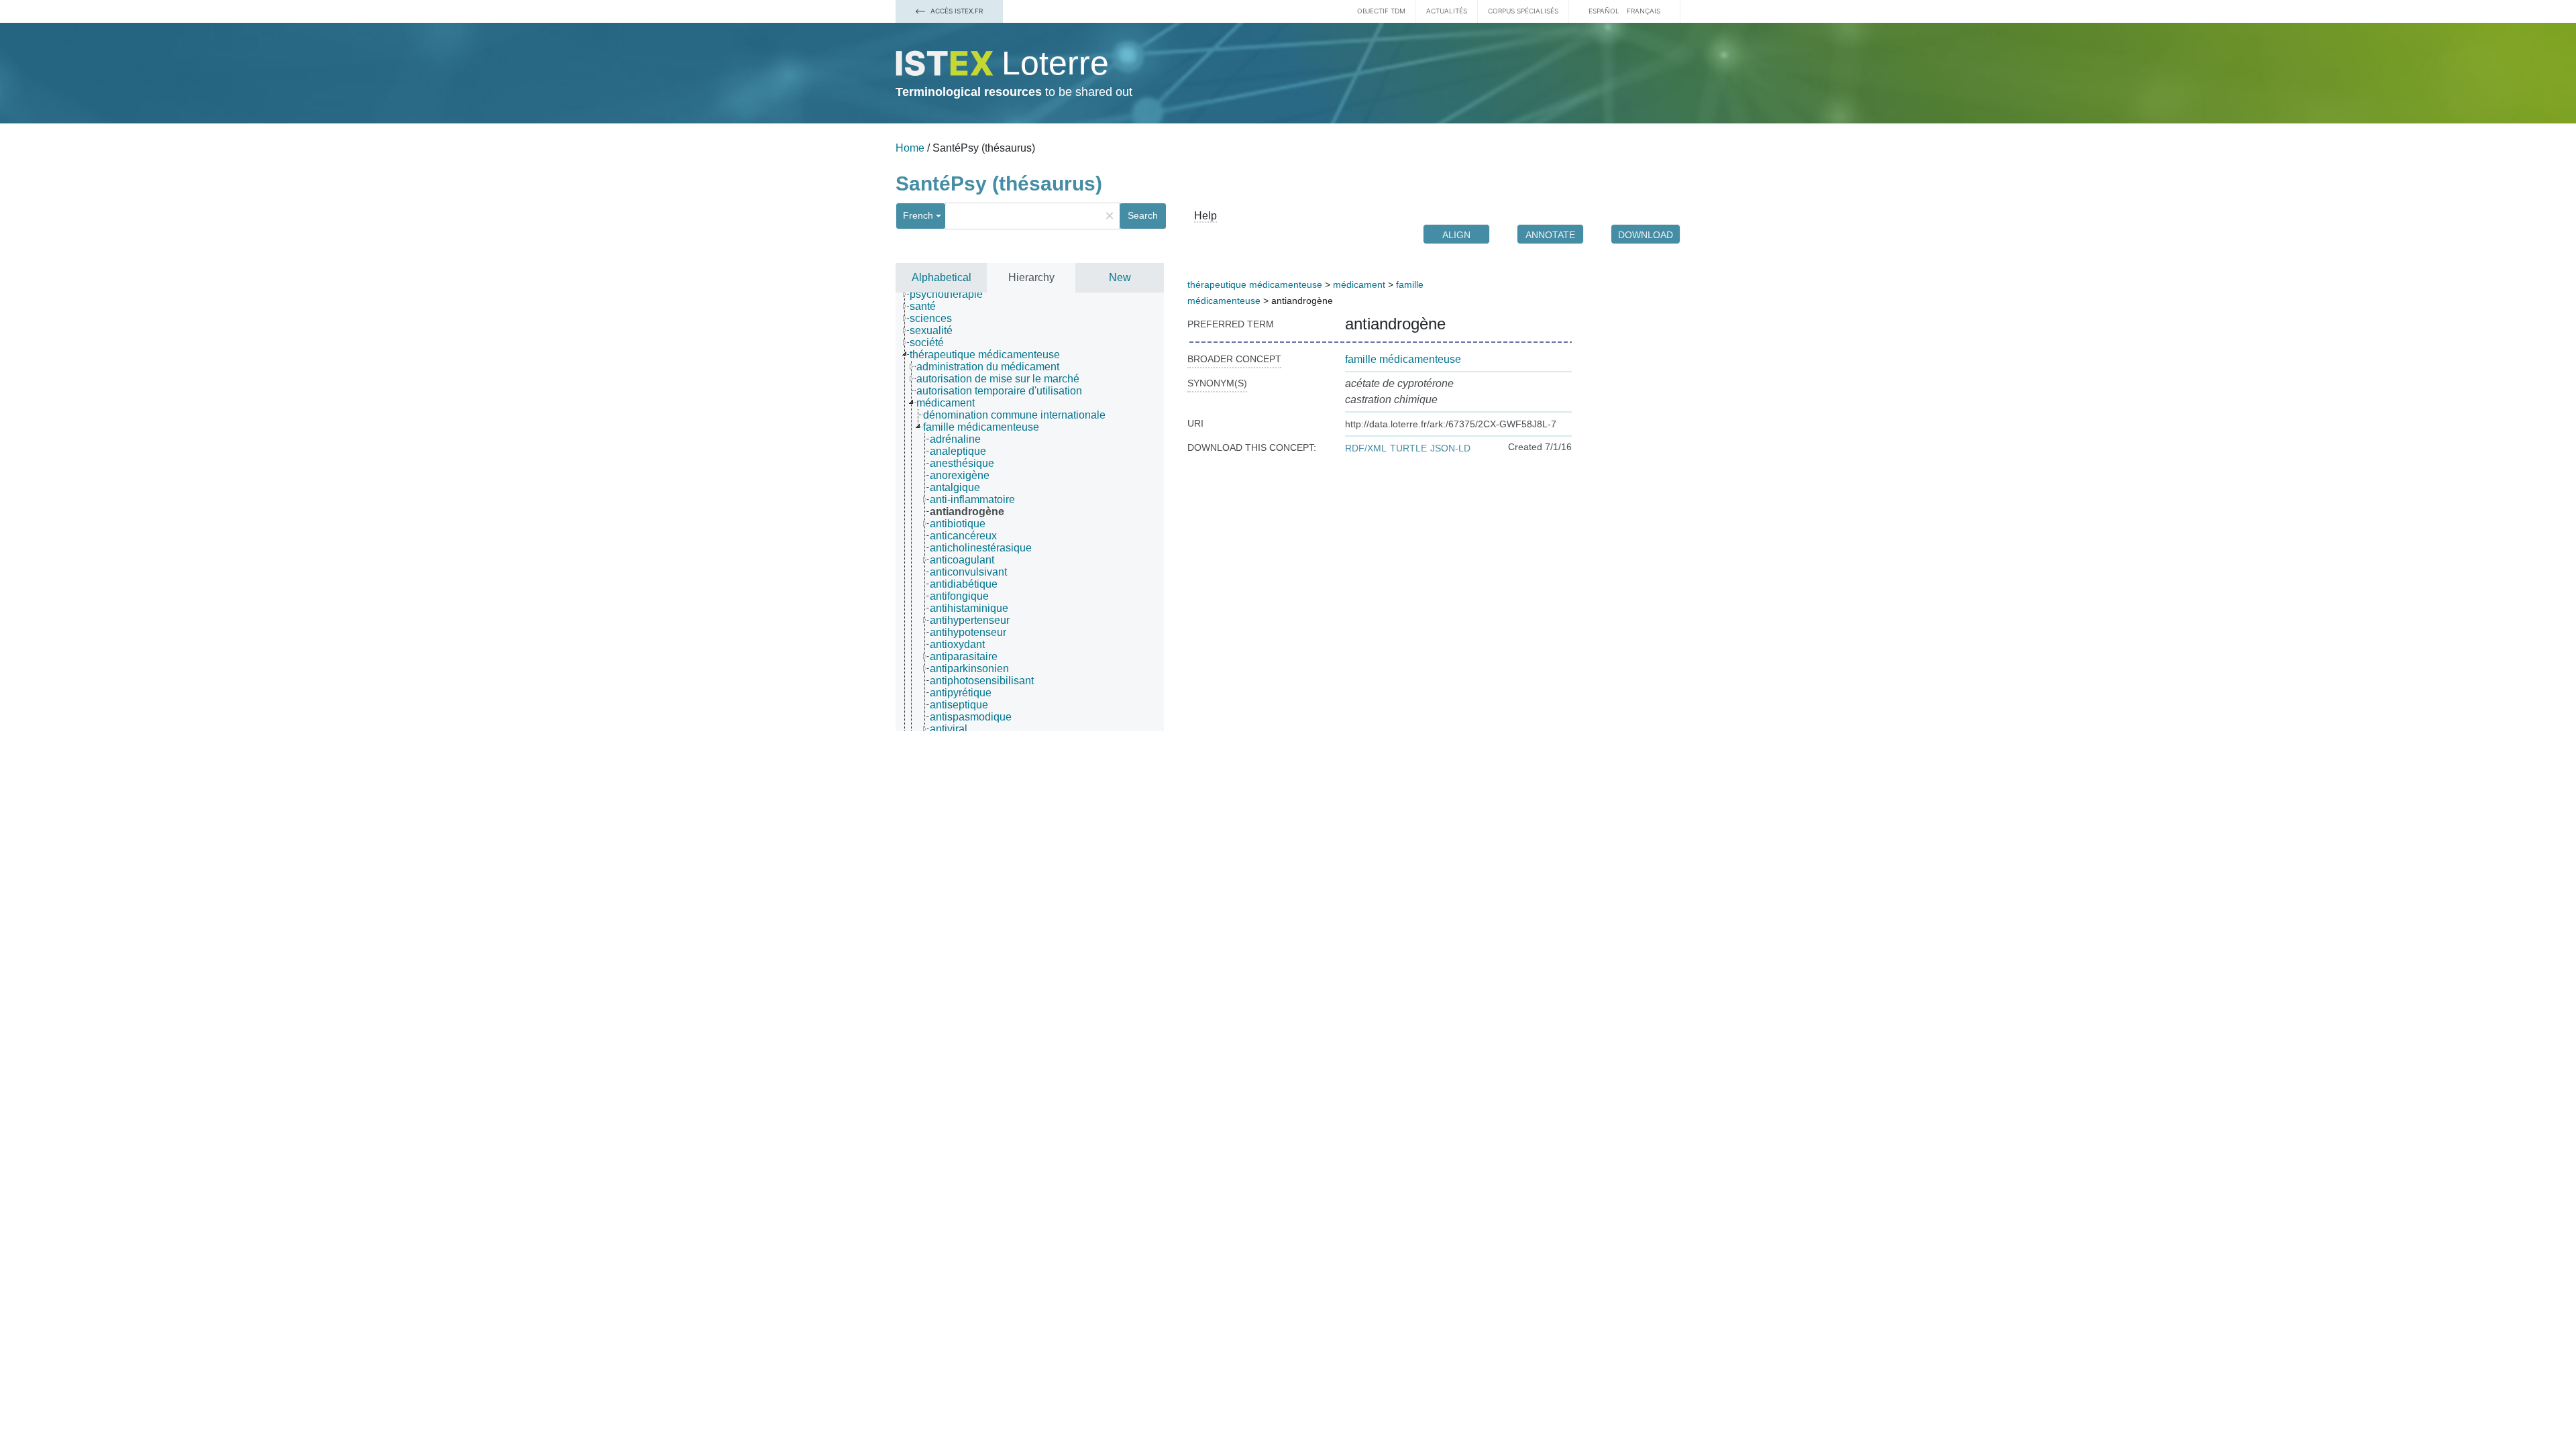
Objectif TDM (1381, 11)
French (918, 215)
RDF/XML (1366, 448)
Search (1143, 215)
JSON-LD (1450, 448)
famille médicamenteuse (1403, 359)
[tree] (1030, 512)
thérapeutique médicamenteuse (1255, 284)
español (1604, 11)
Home (910, 148)
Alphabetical (942, 277)
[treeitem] (952, 294)
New (1120, 277)
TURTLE (1408, 448)
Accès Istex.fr (956, 11)
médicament (1359, 284)
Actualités (1447, 11)
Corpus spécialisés (1523, 11)
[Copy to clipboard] (1459, 324)
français (1644, 11)
